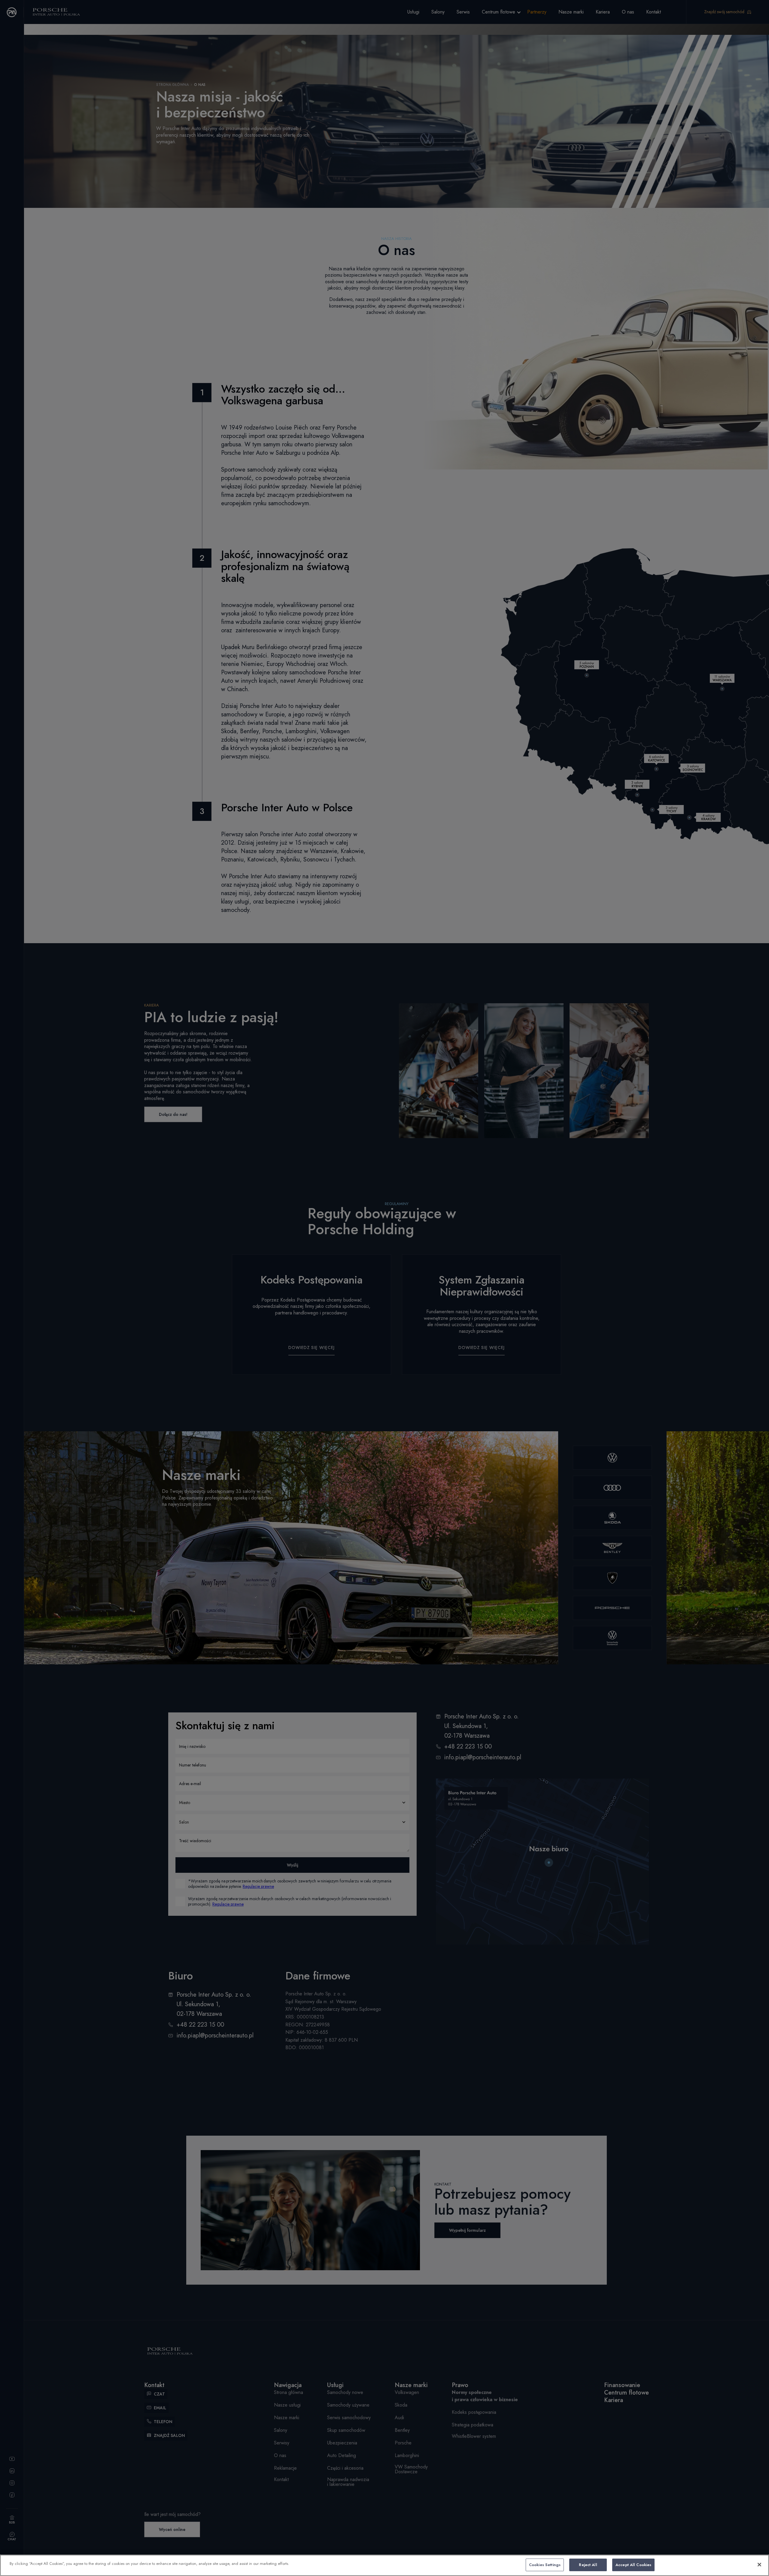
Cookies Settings (545, 2565)
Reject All (588, 2565)
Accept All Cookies (633, 2565)
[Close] (759, 2565)
